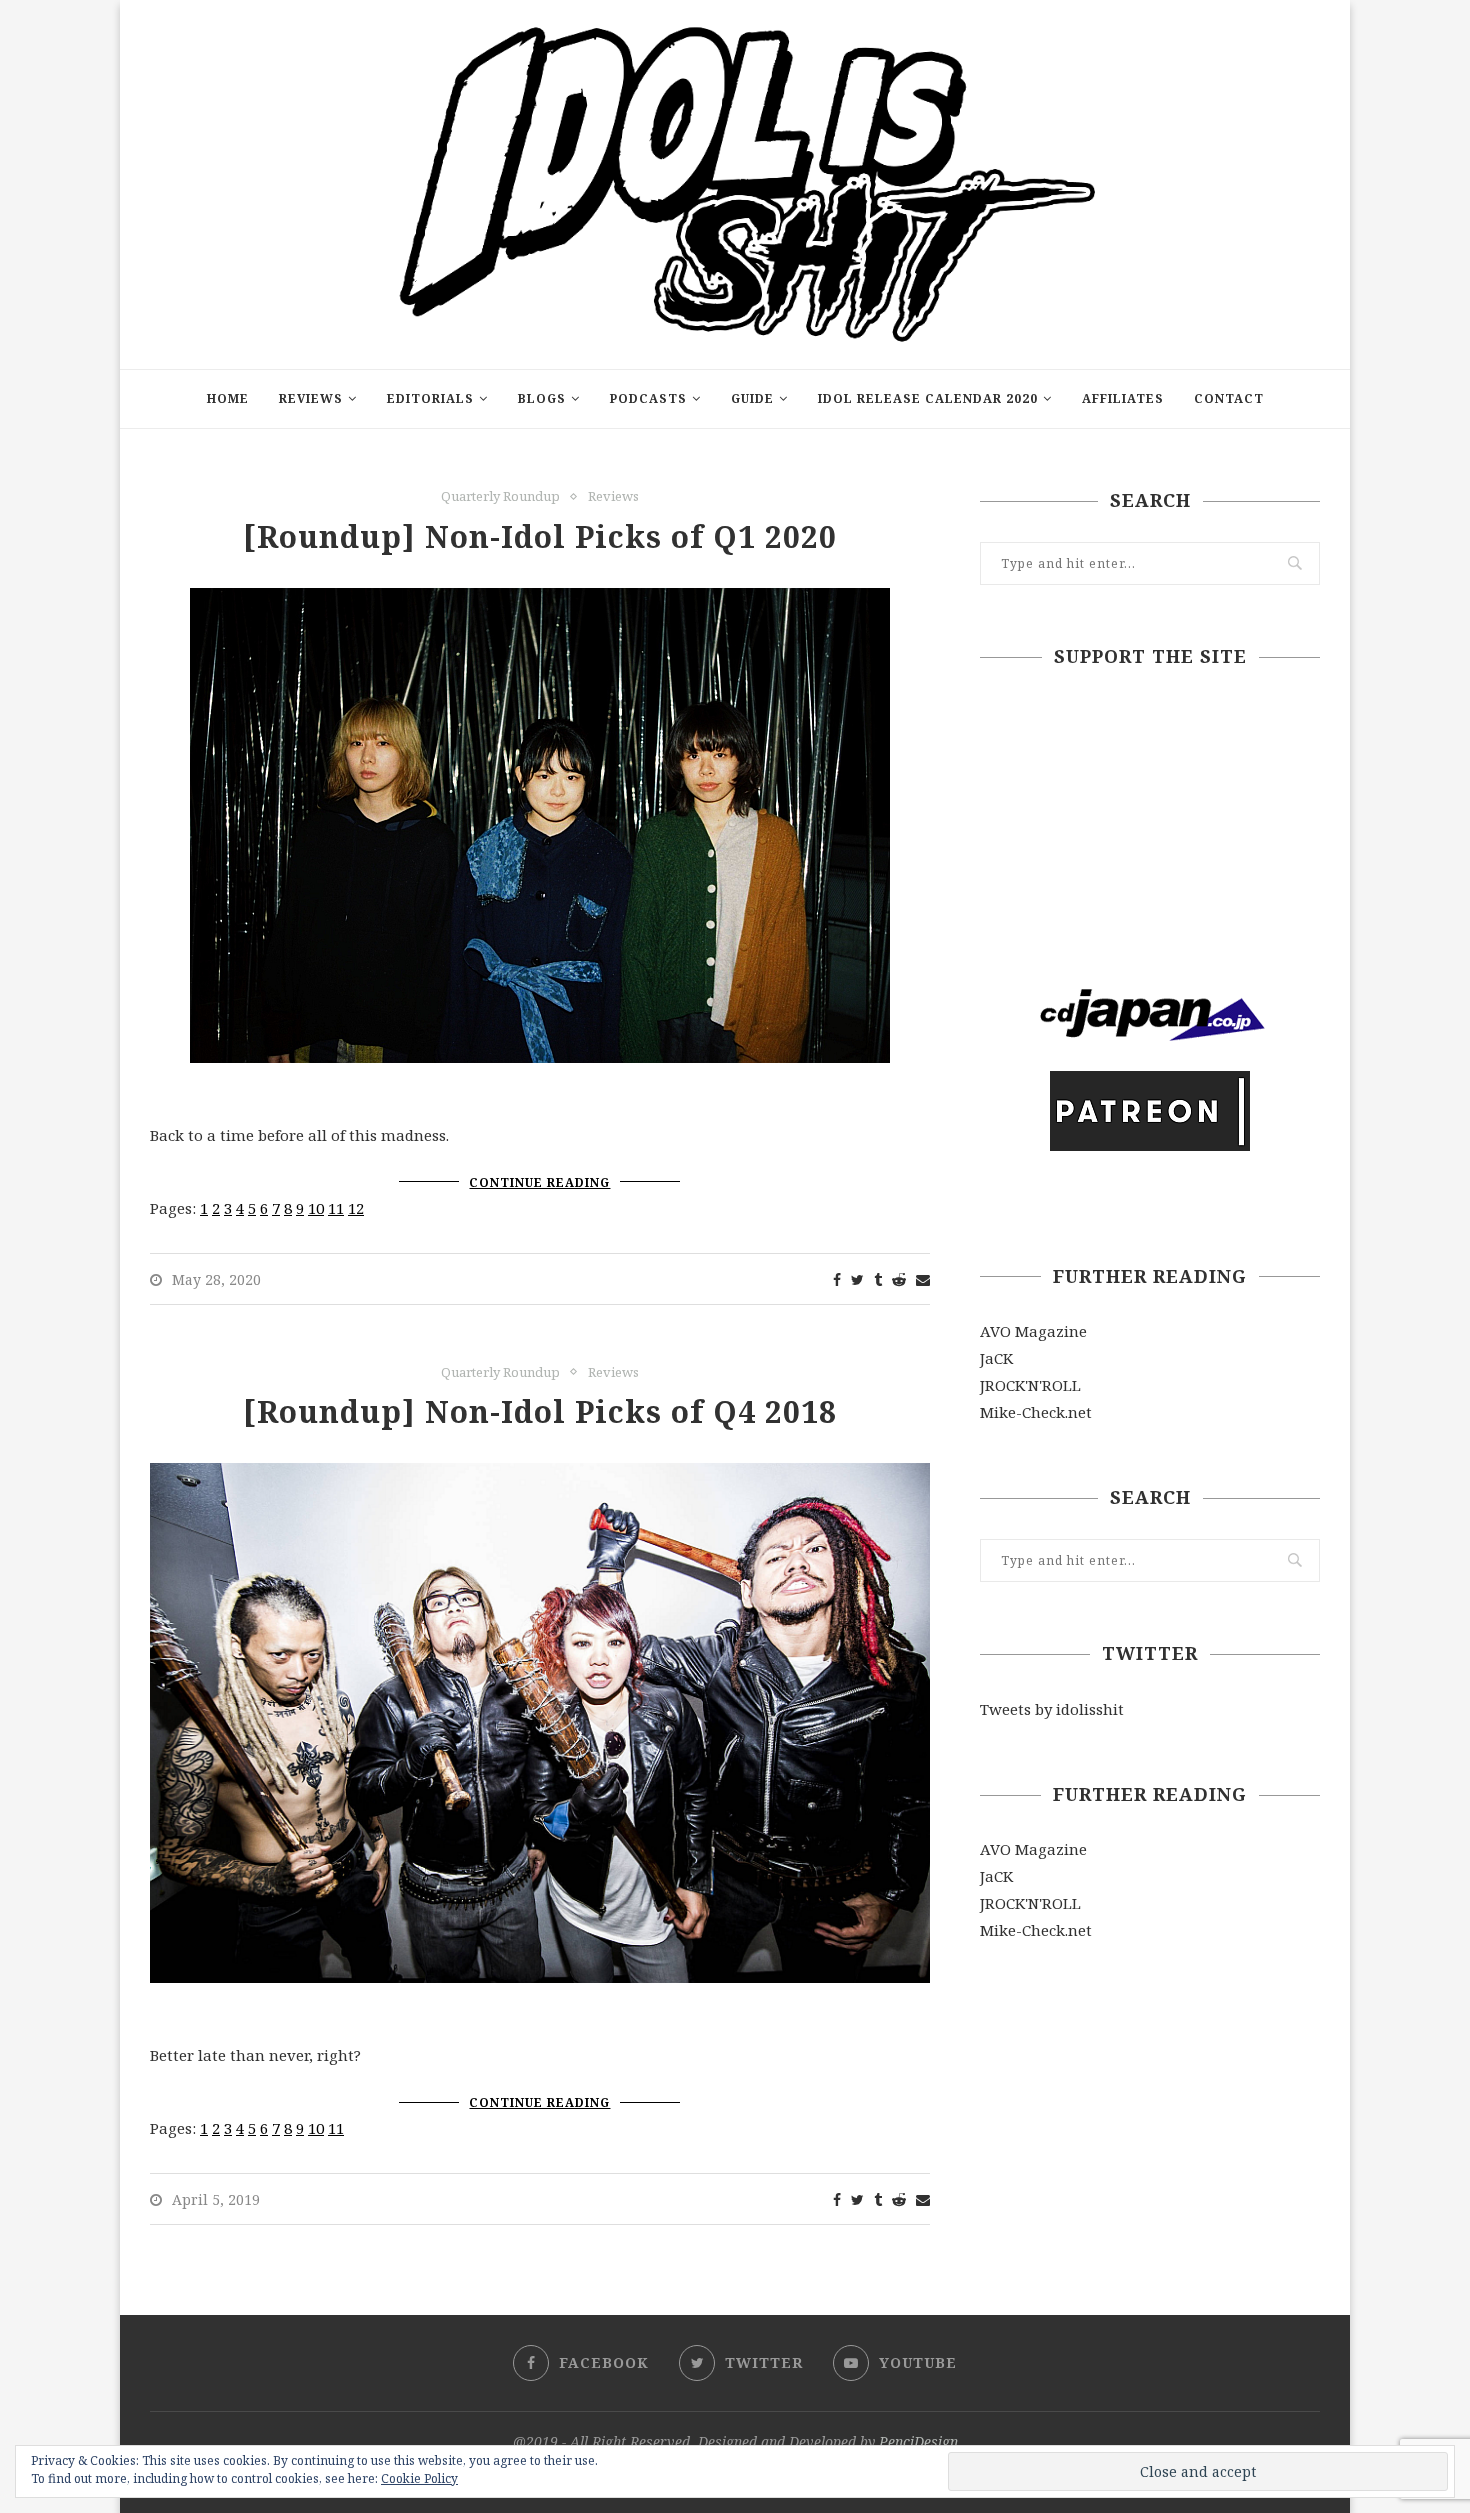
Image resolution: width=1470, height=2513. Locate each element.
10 (316, 1208)
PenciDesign (918, 2441)
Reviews (311, 398)
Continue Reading (539, 1182)
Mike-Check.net (1036, 1412)
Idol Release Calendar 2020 (928, 398)
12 (356, 1208)
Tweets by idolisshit (1052, 1709)
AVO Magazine (1033, 1331)
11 (336, 1208)
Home (228, 398)
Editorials (430, 398)
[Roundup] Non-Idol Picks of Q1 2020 (540, 536)
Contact (1229, 398)
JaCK (996, 1358)
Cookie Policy (419, 2478)
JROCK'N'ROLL (1030, 1385)
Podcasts (648, 398)
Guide (752, 398)
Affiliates (1123, 398)
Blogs (542, 398)
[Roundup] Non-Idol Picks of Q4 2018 (540, 1411)
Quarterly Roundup (500, 497)
